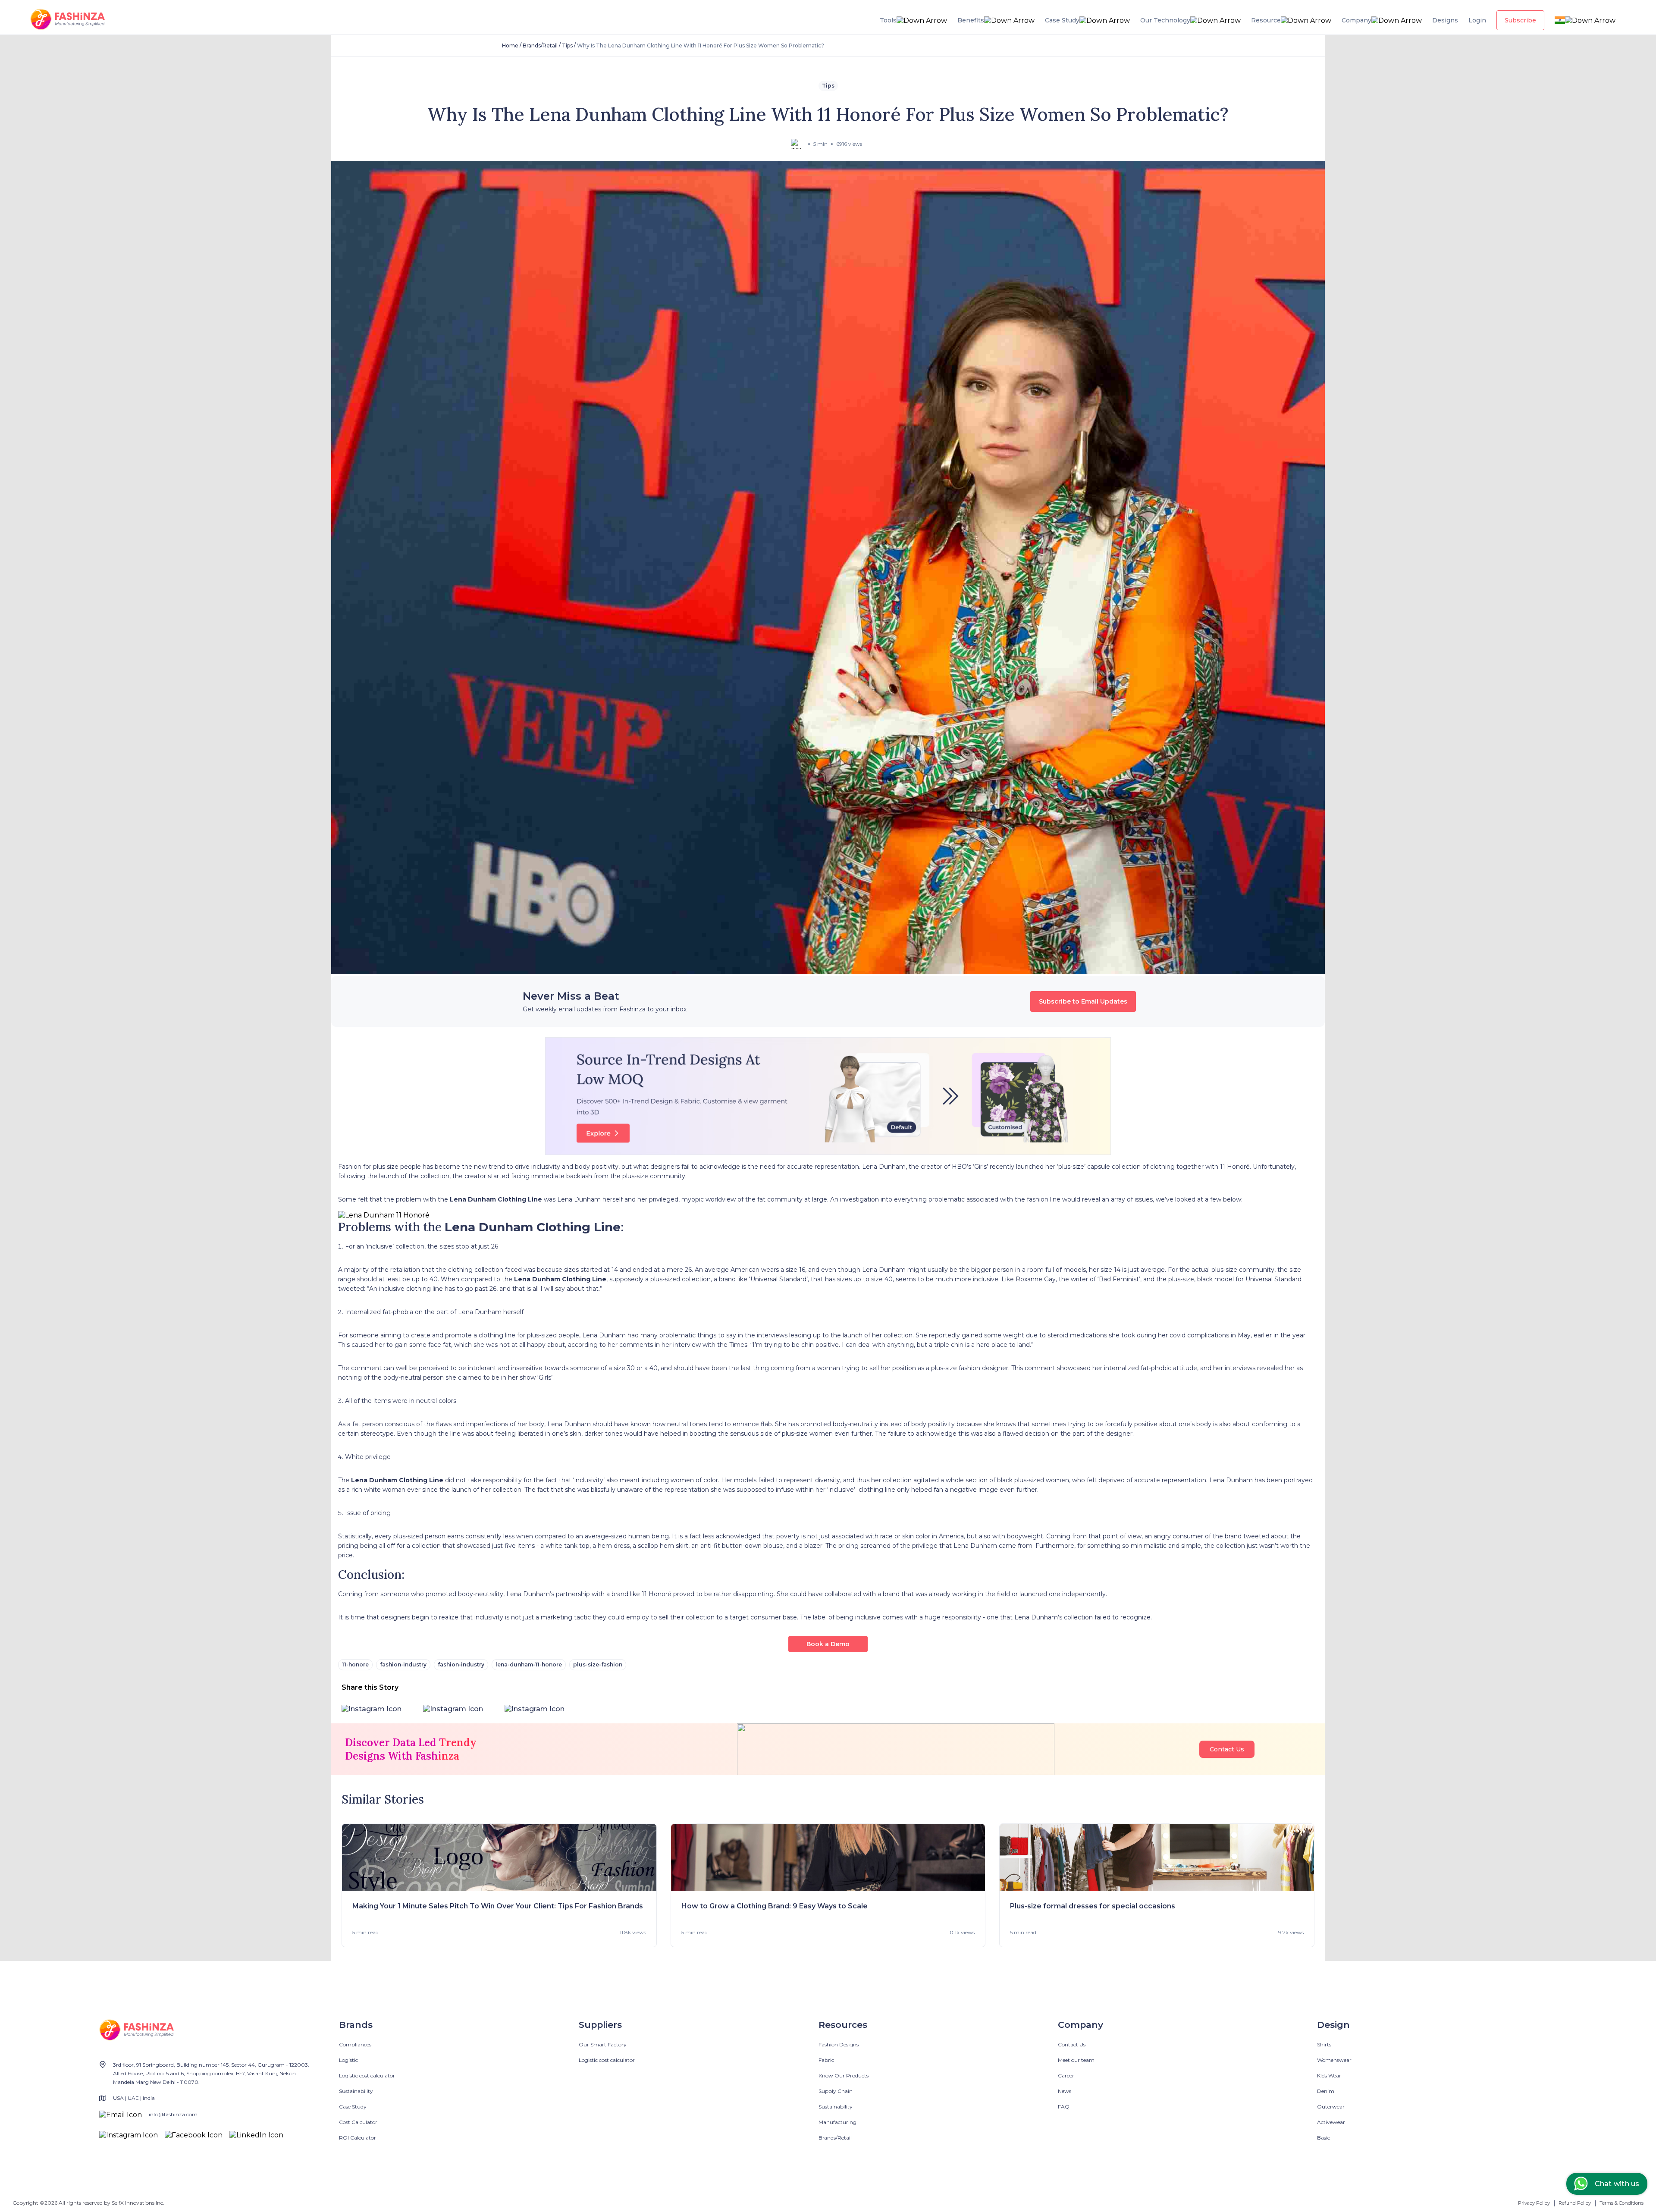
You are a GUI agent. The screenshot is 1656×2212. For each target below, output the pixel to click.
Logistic (348, 2060)
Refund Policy (1575, 2203)
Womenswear (1334, 2060)
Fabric (826, 2060)
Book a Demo (828, 1644)
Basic (1324, 2138)
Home (510, 45)
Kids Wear (1329, 2076)
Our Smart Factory (603, 2044)
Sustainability (356, 2091)
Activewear (1331, 2122)
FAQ (1064, 2107)
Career (1066, 2076)
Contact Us (1227, 1749)
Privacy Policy (1534, 2203)
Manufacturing (837, 2122)
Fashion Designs (839, 2044)
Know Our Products (844, 2076)
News (1065, 2091)
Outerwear (1331, 2107)
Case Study (353, 2107)
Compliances (355, 2044)
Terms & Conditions (1621, 2203)
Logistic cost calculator (367, 2076)
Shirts (1324, 2044)
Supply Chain (836, 2091)
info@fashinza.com (173, 2114)
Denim (1326, 2091)
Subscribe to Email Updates (1083, 1001)
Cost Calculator (358, 2122)
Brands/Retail (540, 45)
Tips (567, 45)
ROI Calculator (358, 2138)
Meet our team (1076, 2060)
